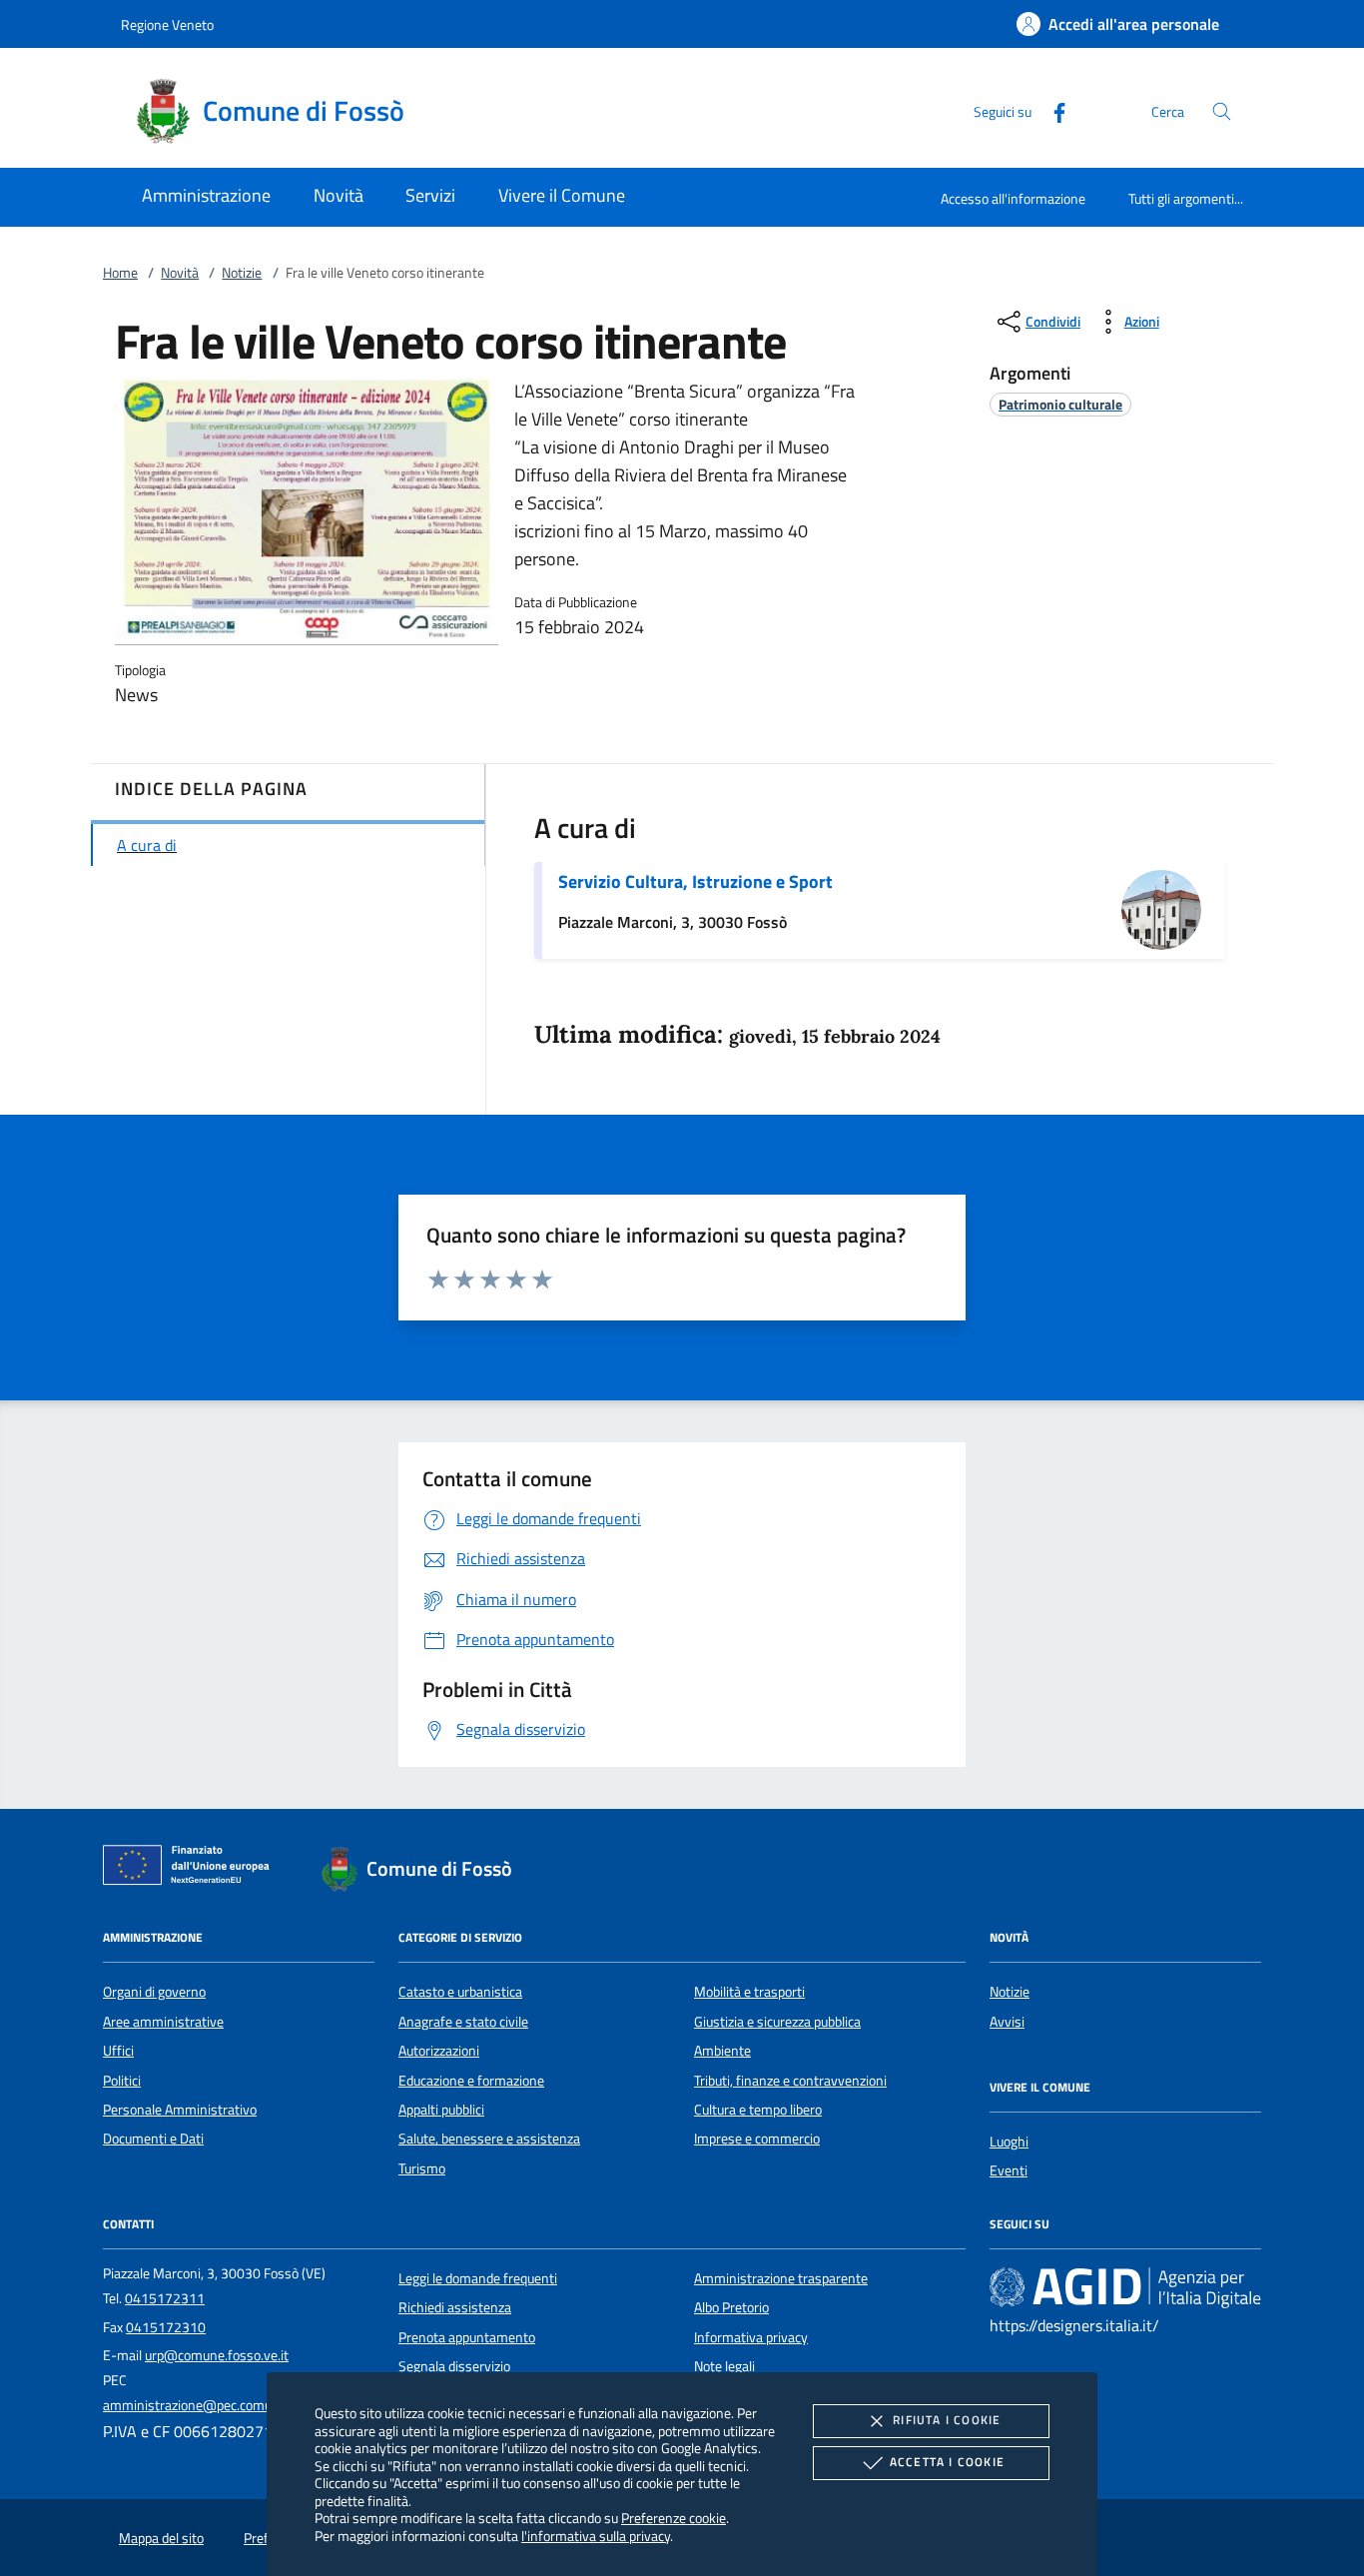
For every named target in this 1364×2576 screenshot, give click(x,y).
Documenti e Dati (153, 2139)
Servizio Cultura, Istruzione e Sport (695, 881)
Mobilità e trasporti (749, 1992)
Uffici (118, 2051)
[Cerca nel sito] (1222, 111)
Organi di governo (154, 1992)
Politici (122, 2081)
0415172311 (165, 2298)
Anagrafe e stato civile (463, 2022)
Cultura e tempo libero (758, 2110)
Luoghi (1009, 2142)
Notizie (242, 273)
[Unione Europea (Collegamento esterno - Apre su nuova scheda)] (192, 1869)
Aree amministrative (163, 2022)
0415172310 (166, 2327)
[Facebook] (1051, 110)
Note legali (724, 2366)
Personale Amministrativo (180, 2110)
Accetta (947, 2462)
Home (120, 273)
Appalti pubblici (441, 2110)
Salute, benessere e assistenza (489, 2139)
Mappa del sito (161, 2538)
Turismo (422, 2168)
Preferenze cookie (674, 2518)
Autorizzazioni (439, 2051)
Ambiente (722, 2051)
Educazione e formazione (471, 2081)
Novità (180, 273)
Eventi (1009, 2170)
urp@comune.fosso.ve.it (217, 2355)
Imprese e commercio (757, 2139)
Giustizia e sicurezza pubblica (777, 2022)
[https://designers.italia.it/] (1125, 2286)
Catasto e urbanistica (460, 1992)
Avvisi (1007, 2022)
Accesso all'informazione (1013, 198)
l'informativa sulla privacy (596, 2536)
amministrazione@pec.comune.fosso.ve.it (227, 2405)
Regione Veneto (167, 24)
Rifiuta (947, 2420)
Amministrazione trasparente (781, 2278)
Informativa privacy (751, 2337)
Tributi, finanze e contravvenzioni (790, 2081)
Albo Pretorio (731, 2307)
